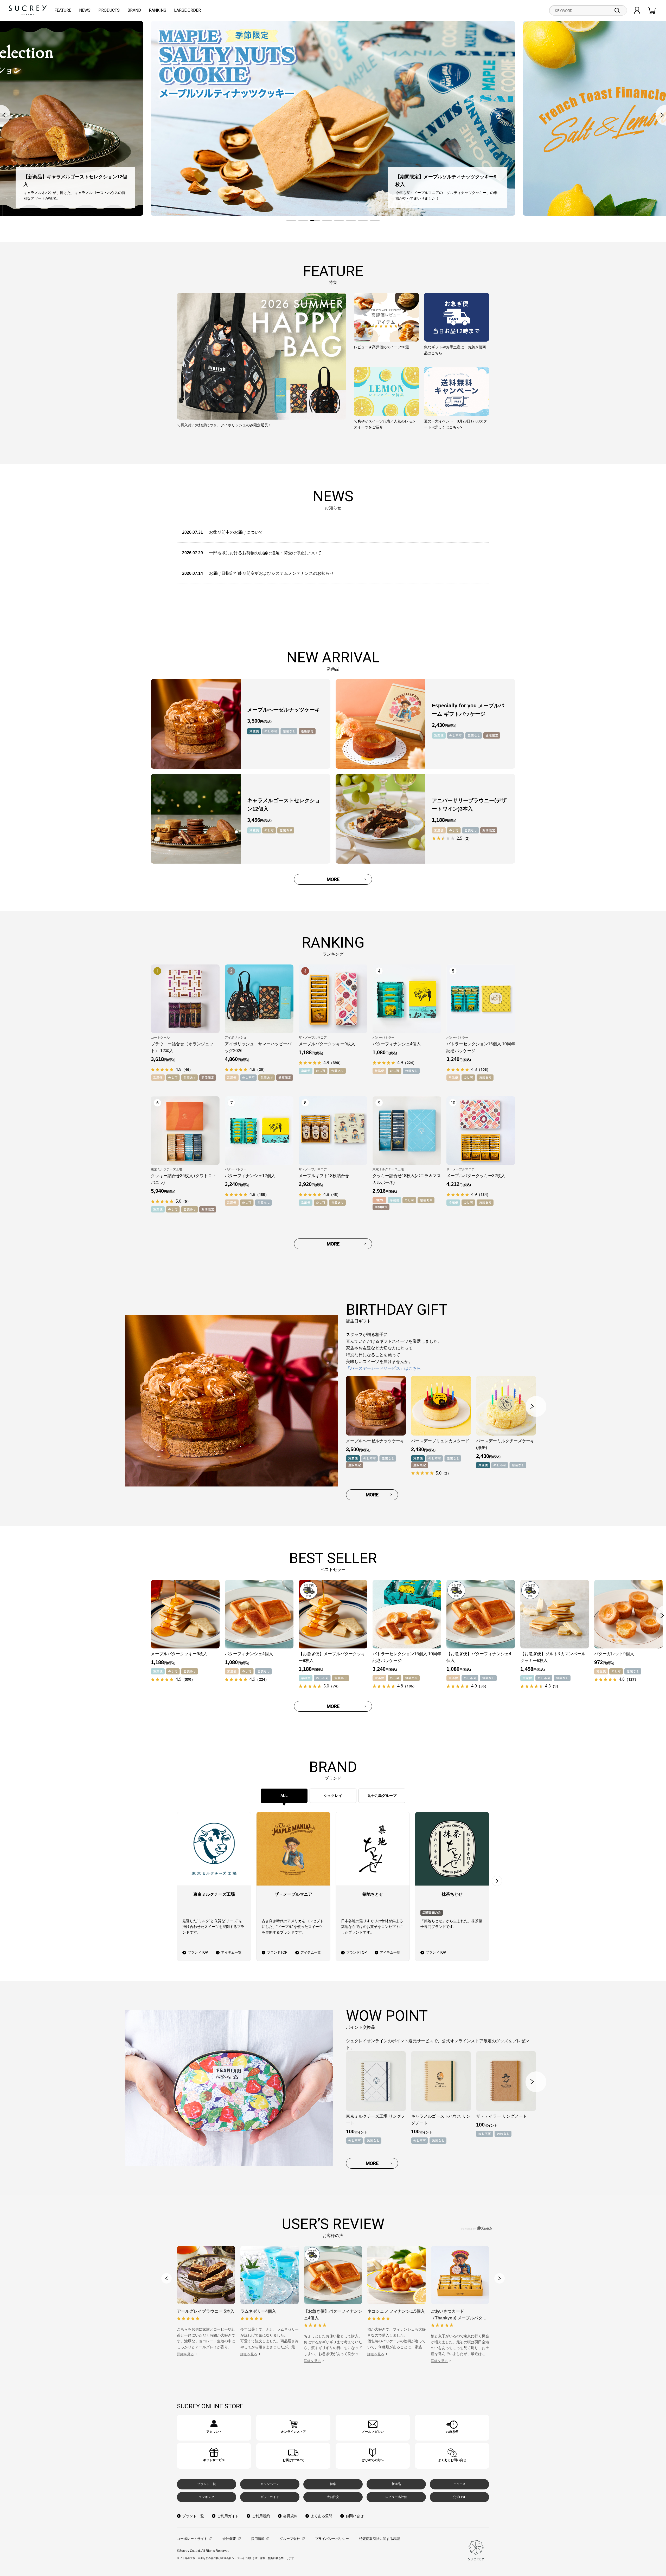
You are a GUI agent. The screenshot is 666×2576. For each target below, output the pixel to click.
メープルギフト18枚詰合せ (324, 1176)
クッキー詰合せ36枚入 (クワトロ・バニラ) (184, 1179)
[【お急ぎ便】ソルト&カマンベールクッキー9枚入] (555, 1614)
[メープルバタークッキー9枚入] (333, 999)
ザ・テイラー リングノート (502, 2116)
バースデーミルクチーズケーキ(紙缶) (505, 1444)
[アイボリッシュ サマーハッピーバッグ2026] (259, 999)
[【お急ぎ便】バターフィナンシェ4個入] (481, 1614)
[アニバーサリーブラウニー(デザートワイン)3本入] (380, 819)
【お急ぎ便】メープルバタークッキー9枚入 (332, 1657)
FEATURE (63, 10)
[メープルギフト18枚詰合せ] (333, 1131)
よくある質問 (322, 2516)
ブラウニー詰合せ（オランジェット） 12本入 (182, 1047)
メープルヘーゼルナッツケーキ (284, 710)
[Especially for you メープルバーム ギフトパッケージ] (380, 724)
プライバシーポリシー (332, 2539)
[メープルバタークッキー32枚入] (481, 1131)
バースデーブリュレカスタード (440, 1441)
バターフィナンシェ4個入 (397, 1044)
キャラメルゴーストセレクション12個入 (284, 805)
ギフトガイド (270, 2497)
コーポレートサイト (192, 2539)
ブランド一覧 (207, 2484)
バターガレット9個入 (614, 1654)
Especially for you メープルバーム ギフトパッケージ (468, 710)
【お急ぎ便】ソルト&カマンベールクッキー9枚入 (553, 1657)
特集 (333, 2484)
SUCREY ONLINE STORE (210, 2406)
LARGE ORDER (187, 10)
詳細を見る (185, 2354)
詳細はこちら (214, 2428)
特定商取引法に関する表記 (380, 2539)
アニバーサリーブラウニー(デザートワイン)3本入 (469, 805)
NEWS (85, 10)
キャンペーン (270, 2484)
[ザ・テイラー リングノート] (506, 2081)
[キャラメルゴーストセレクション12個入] (196, 819)
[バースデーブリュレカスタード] (441, 1406)
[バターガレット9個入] (629, 1614)
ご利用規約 (261, 2516)
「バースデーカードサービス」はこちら (383, 1368)
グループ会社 (290, 2539)
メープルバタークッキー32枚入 (476, 1176)
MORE (333, 879)
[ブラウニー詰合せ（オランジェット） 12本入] (185, 999)
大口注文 (333, 2497)
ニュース (459, 2484)
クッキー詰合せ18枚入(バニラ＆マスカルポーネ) (407, 1179)
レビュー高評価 (396, 2497)
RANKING (158, 10)
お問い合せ (355, 2516)
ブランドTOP (198, 1952)
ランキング (207, 2497)
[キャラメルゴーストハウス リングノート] (441, 2081)
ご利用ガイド (228, 2516)
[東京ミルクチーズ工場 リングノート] (376, 2081)
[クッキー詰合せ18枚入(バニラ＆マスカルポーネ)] (407, 1131)
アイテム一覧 (231, 1952)
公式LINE (460, 2497)
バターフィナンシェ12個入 (250, 1176)
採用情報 (258, 2539)
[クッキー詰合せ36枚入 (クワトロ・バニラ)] (185, 1131)
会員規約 (290, 2516)
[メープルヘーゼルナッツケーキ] (196, 724)
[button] (291, 221)
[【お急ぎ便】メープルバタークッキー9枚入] (333, 1614)
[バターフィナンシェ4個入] (407, 999)
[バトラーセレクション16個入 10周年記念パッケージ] (481, 999)
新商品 (396, 2484)
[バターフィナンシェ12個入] (259, 1131)
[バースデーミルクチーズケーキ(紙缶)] (506, 1406)
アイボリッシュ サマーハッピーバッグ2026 (258, 1047)
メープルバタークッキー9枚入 (327, 1044)
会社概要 (229, 2539)
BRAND (134, 10)
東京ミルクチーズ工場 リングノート (376, 2120)
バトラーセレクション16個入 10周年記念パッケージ (481, 1047)
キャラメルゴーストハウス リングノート (441, 2120)
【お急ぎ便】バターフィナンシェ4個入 (479, 1657)
